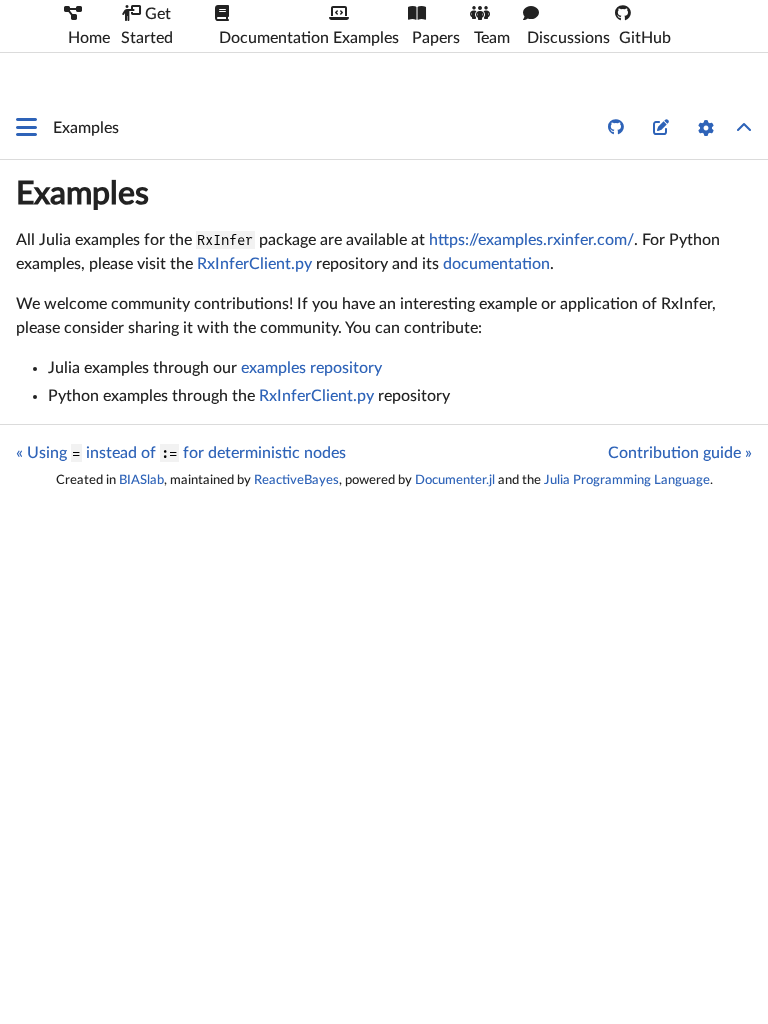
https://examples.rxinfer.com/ (531, 240)
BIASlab (141, 480)
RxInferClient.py (254, 264)
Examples (82, 194)
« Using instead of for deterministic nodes (181, 453)
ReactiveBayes (296, 480)
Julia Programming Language (627, 480)
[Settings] (706, 128)
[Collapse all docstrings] (744, 128)
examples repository (311, 368)
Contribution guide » (680, 453)
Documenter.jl (455, 480)
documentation (496, 264)
